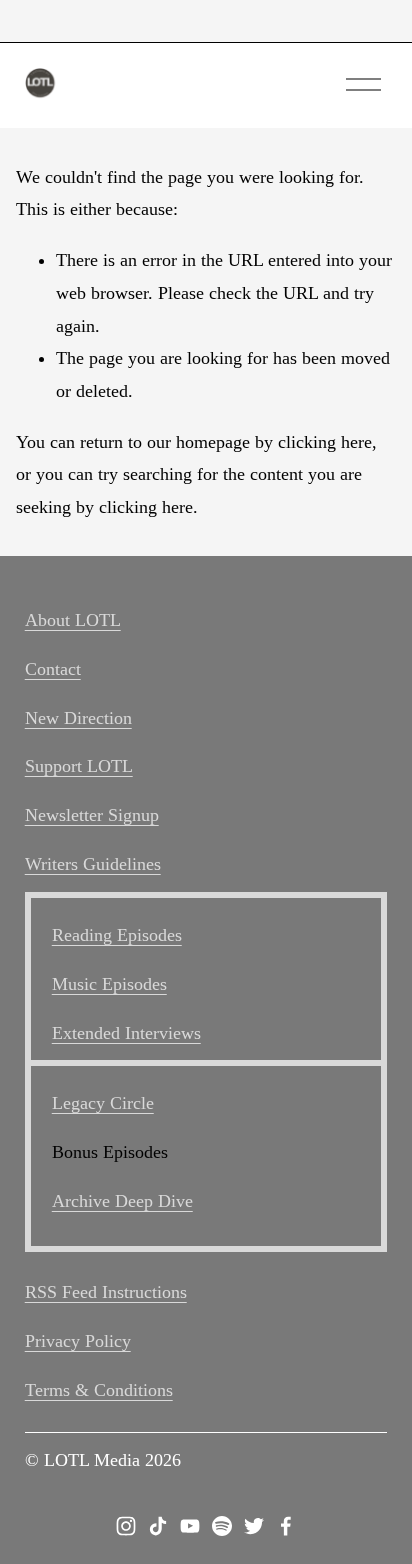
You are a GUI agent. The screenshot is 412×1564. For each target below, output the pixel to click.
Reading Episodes (117, 935)
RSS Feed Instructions (106, 1292)
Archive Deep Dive (122, 1201)
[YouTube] (190, 1526)
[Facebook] (286, 1526)
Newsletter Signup (92, 815)
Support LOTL (79, 766)
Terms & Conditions (99, 1390)
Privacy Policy (78, 1341)
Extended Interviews (126, 1033)
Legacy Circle (103, 1103)
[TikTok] (158, 1526)
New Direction (78, 718)
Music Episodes (109, 984)
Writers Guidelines (93, 864)
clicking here (325, 442)
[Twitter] (254, 1526)
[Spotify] (222, 1526)
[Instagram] (126, 1526)
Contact (53, 669)
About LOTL (73, 620)
